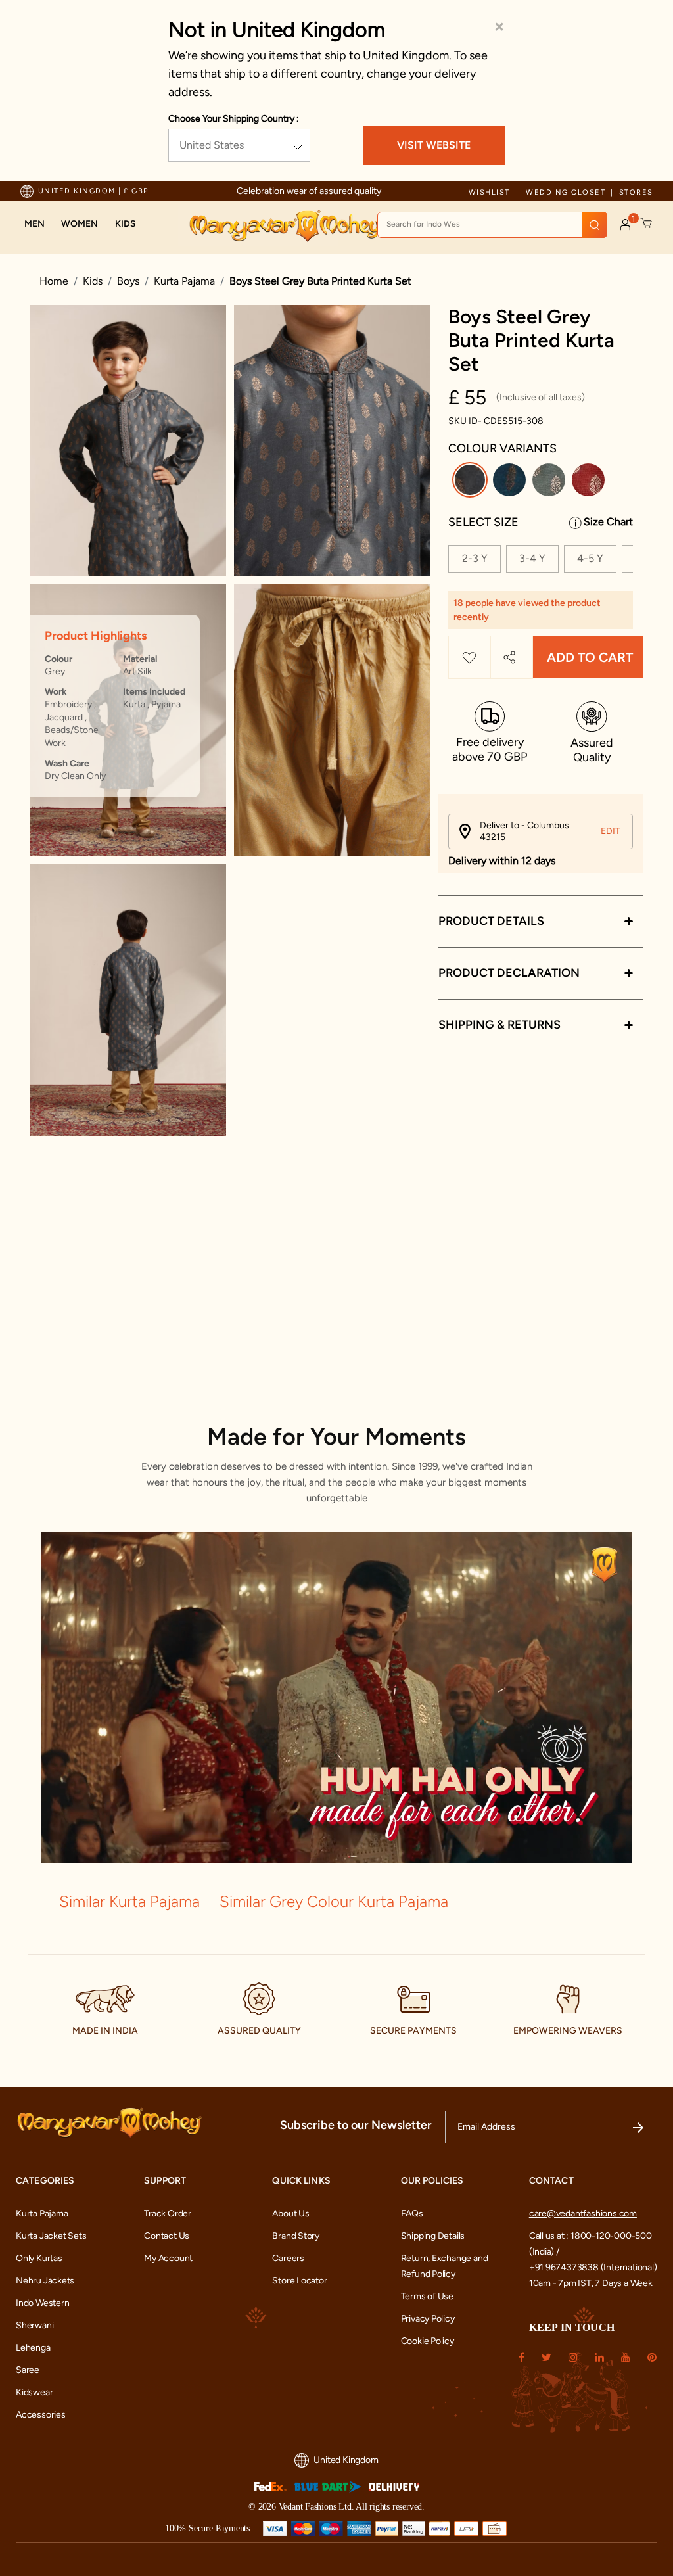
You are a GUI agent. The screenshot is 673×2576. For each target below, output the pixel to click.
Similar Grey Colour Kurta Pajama (334, 1901)
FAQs (412, 2213)
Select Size (483, 522)
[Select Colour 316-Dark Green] (550, 482)
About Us (290, 2213)
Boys (128, 281)
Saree (28, 2370)
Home (54, 281)
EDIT (611, 831)
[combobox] (492, 225)
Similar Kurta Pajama (131, 1901)
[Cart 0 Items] (647, 223)
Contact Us (167, 2236)
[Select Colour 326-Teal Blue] (511, 482)
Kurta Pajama (184, 281)
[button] (35, 224)
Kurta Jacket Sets (51, 2236)
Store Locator (299, 2281)
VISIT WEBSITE (434, 145)
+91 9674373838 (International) (593, 2267)
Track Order (168, 2213)
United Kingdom (346, 2460)
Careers (288, 2258)
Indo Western (42, 2303)
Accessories (41, 2415)
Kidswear (34, 2392)
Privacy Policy (428, 2319)
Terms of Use (427, 2296)
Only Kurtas (39, 2258)
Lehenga (33, 2348)
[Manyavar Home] (285, 226)
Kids (93, 281)
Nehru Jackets (45, 2281)
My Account (168, 2258)
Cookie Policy (428, 2341)
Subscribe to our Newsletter (356, 2125)
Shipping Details (433, 2236)
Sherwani (35, 2325)
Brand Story (296, 2236)
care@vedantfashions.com (583, 2213)
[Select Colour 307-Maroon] (590, 482)
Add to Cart (590, 657)
